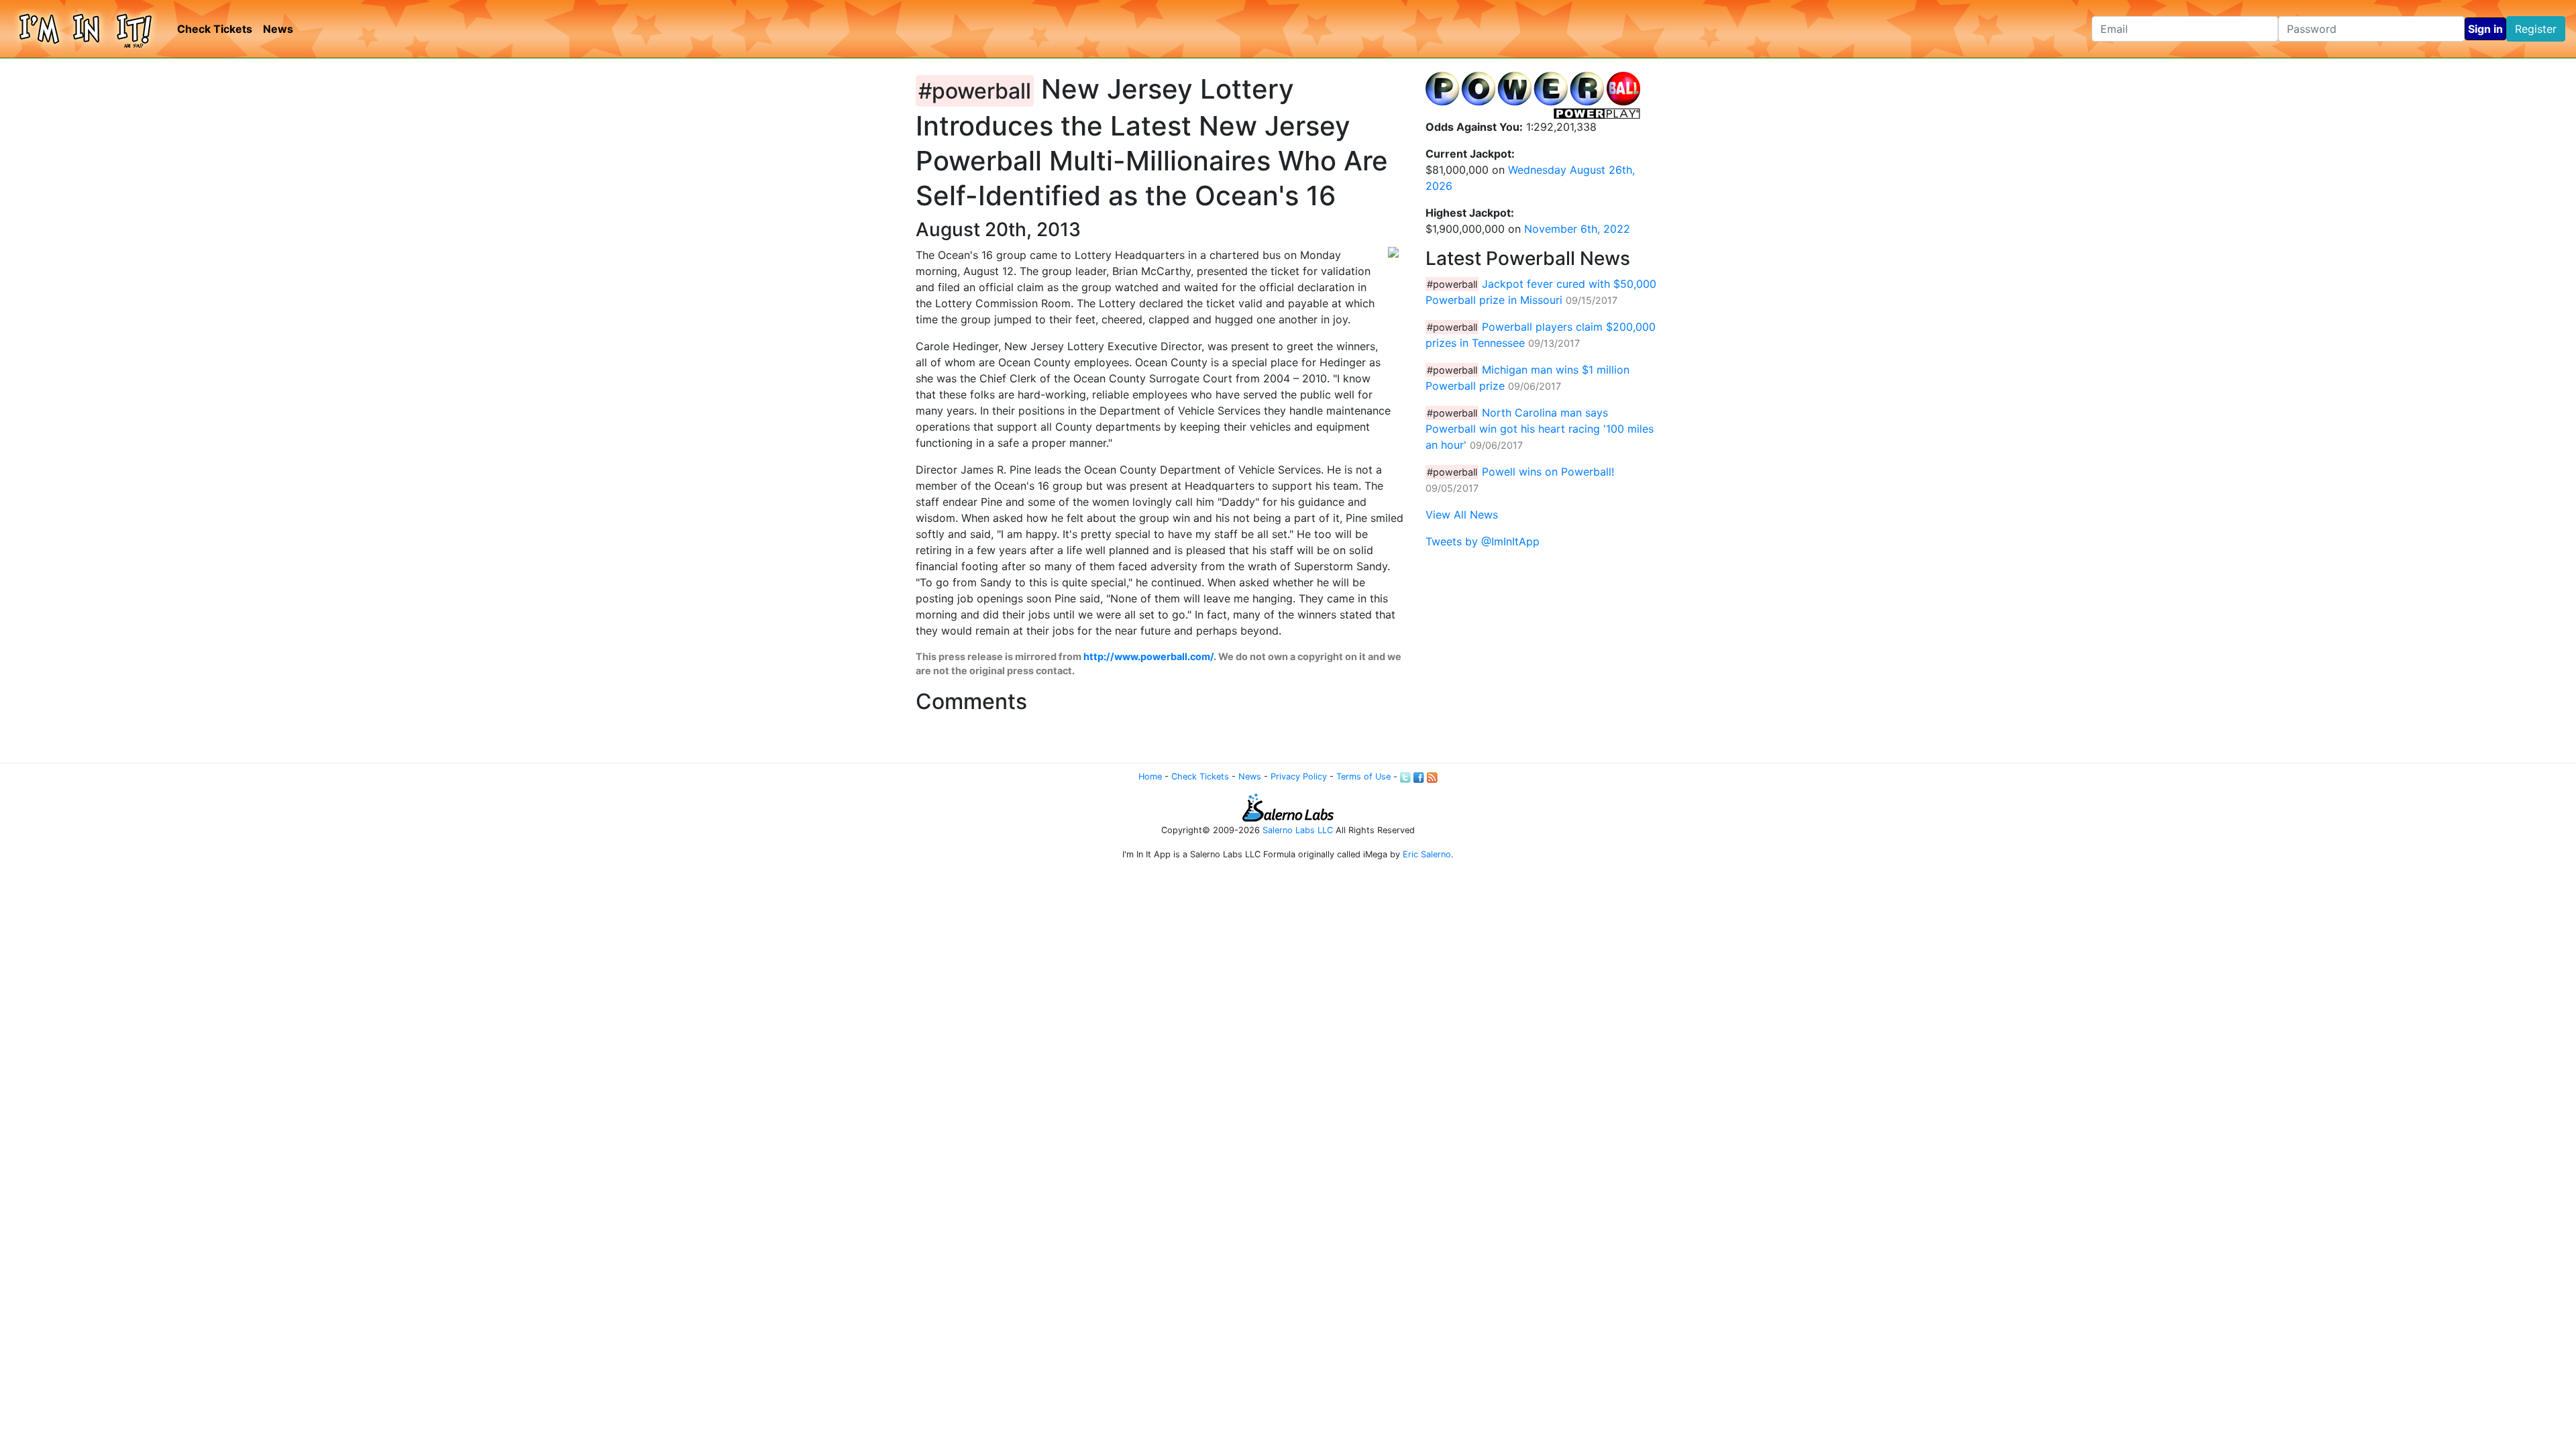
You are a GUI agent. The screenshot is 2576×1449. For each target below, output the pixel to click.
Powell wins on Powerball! (1548, 472)
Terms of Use (1363, 776)
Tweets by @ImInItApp (1483, 541)
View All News (1462, 515)
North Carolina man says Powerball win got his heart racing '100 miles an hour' (1540, 429)
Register (2536, 29)
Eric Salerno (1427, 854)
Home (1150, 776)
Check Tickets (215, 29)
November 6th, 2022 (1577, 229)
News (278, 29)
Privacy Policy (1299, 776)
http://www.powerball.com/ (1148, 656)
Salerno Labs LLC (1298, 830)
